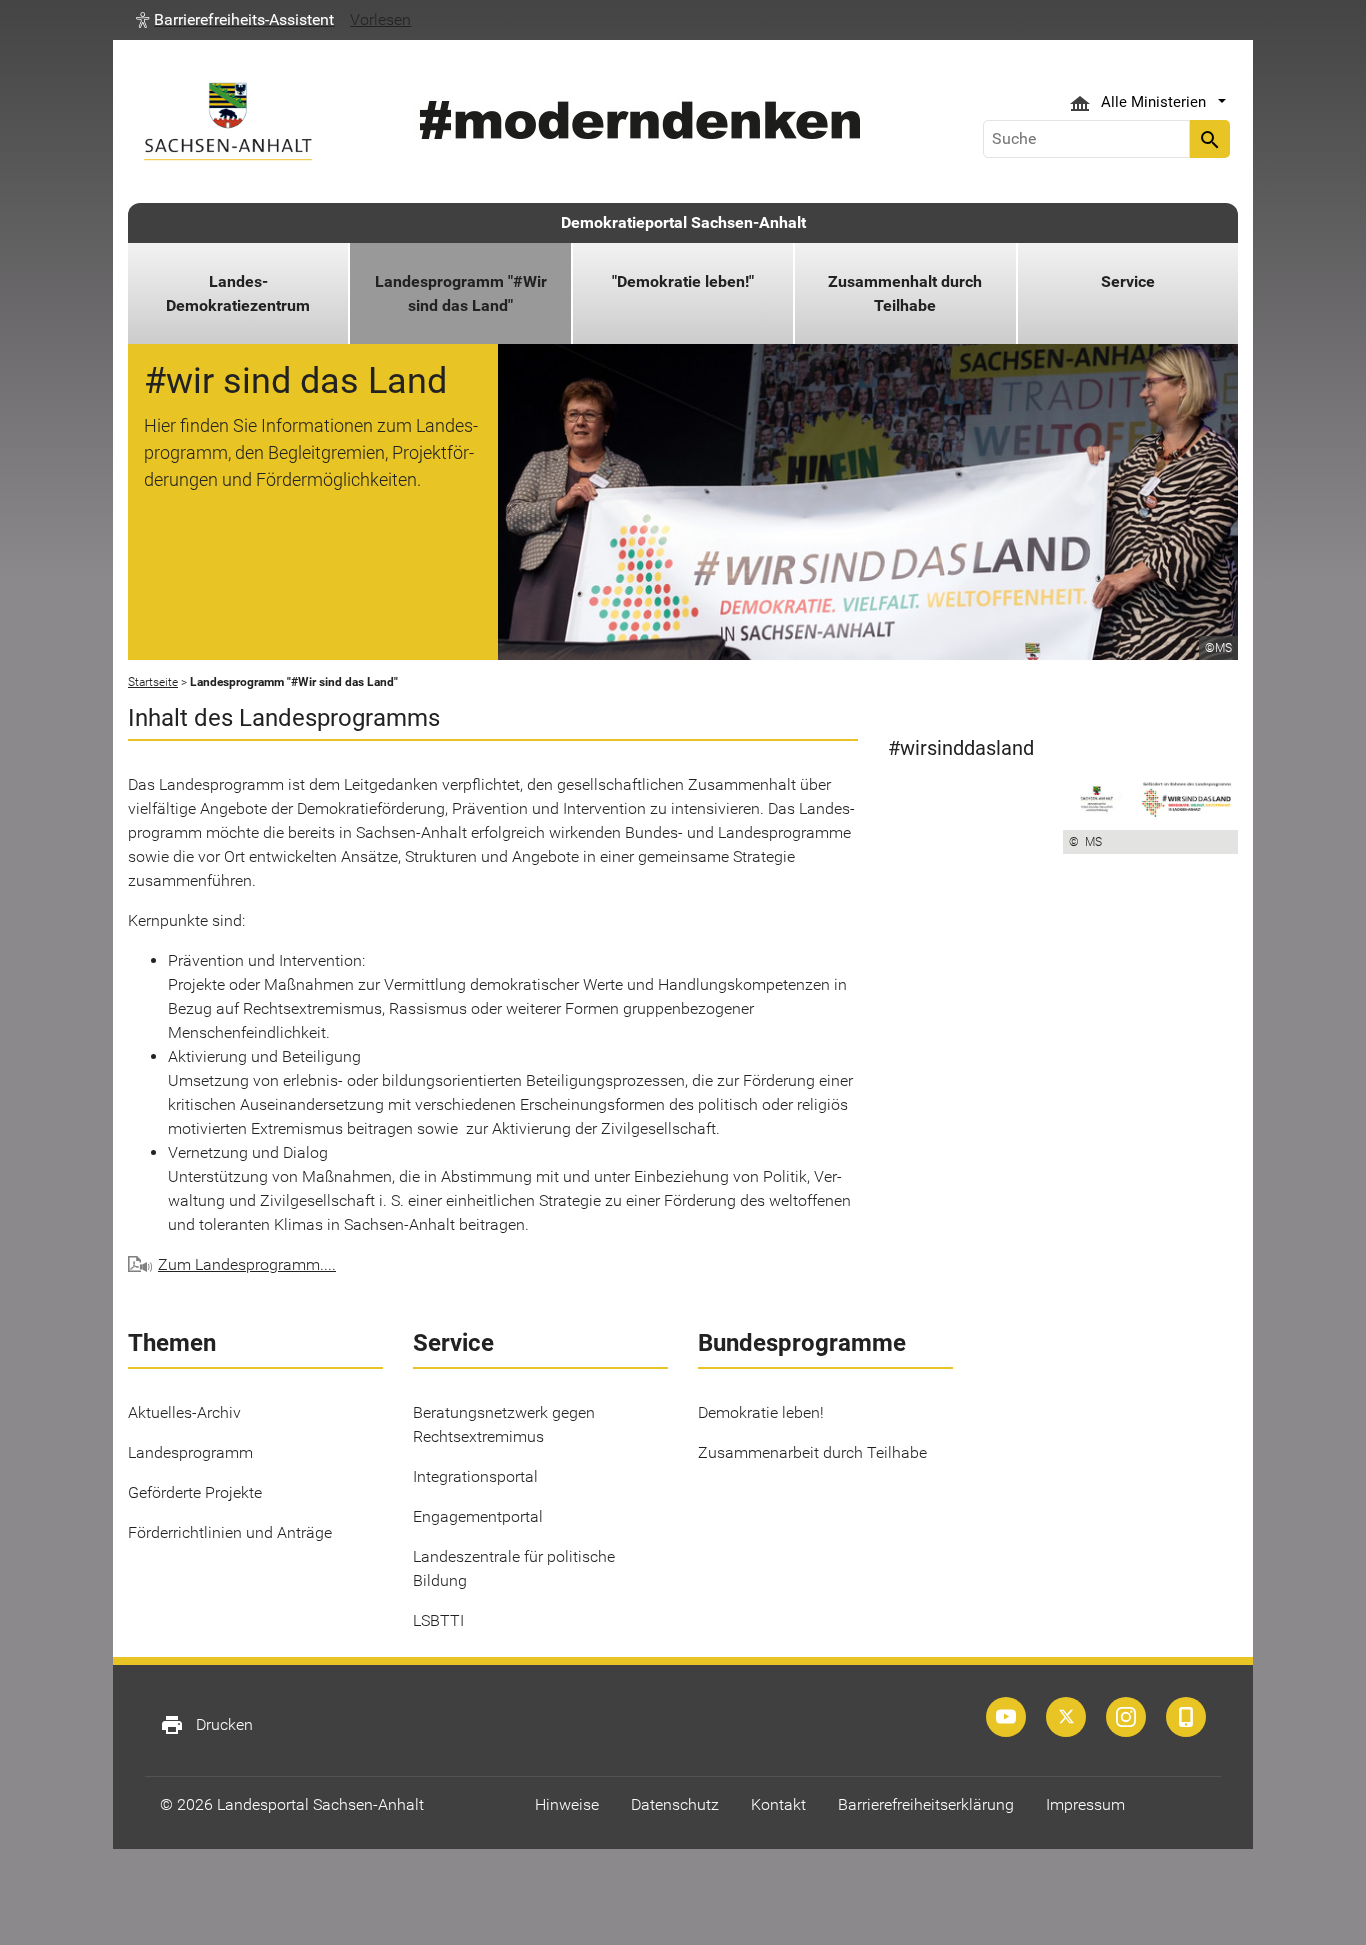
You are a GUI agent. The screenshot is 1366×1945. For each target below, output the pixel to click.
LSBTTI (438, 1620)
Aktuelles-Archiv (184, 1412)
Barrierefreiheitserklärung (926, 1804)
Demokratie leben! (761, 1412)
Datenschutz (675, 1804)
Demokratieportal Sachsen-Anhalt (683, 222)
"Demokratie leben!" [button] (683, 281)
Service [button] (1128, 281)
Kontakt (778, 1804)
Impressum (1085, 1804)
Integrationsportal (475, 1476)
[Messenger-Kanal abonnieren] (1186, 1717)
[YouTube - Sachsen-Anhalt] (1006, 1717)
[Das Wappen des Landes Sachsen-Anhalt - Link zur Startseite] (228, 121)
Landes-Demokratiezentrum (238, 293)
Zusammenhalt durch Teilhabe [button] (905, 293)
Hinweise (567, 1804)
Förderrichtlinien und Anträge (230, 1532)
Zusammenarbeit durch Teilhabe (812, 1452)
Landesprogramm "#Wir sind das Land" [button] (461, 293)
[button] (235, 20)
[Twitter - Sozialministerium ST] (1066, 1717)
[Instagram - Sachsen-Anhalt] (1126, 1717)
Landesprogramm (190, 1452)
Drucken (206, 1725)
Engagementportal (478, 1516)
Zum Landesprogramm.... (247, 1264)
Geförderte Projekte (195, 1492)
